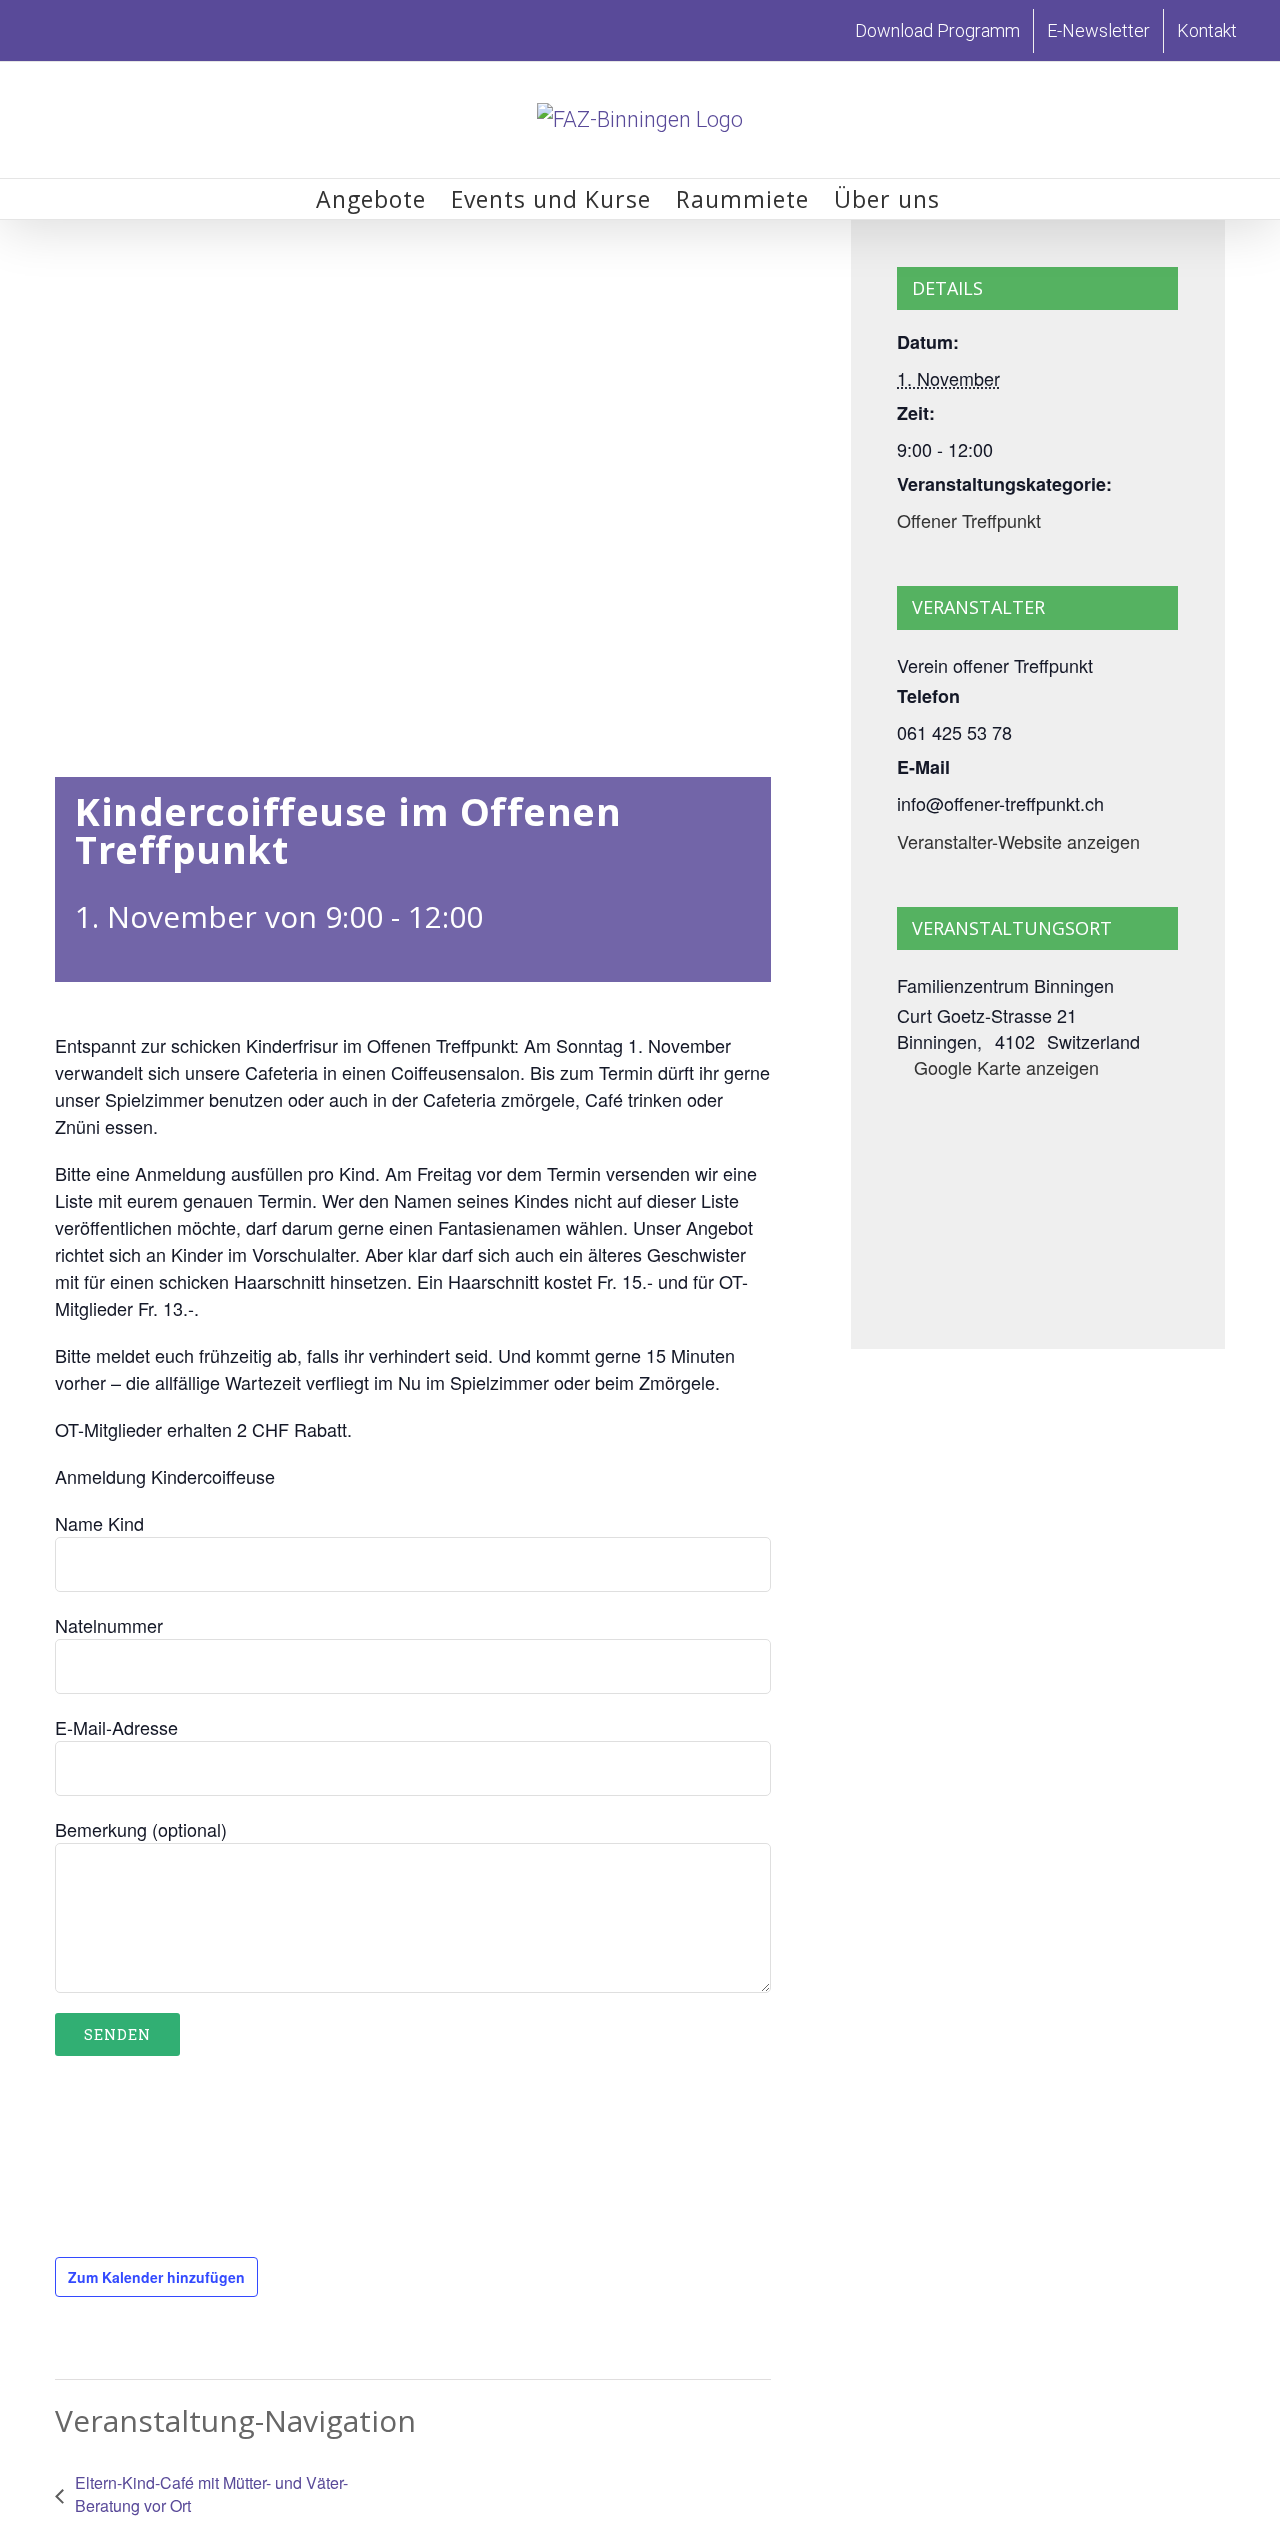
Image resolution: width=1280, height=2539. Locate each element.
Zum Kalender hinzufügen (156, 2277)
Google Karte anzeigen (1006, 1067)
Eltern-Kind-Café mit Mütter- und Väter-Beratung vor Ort (211, 2494)
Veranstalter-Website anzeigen (1018, 841)
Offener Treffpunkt (969, 520)
